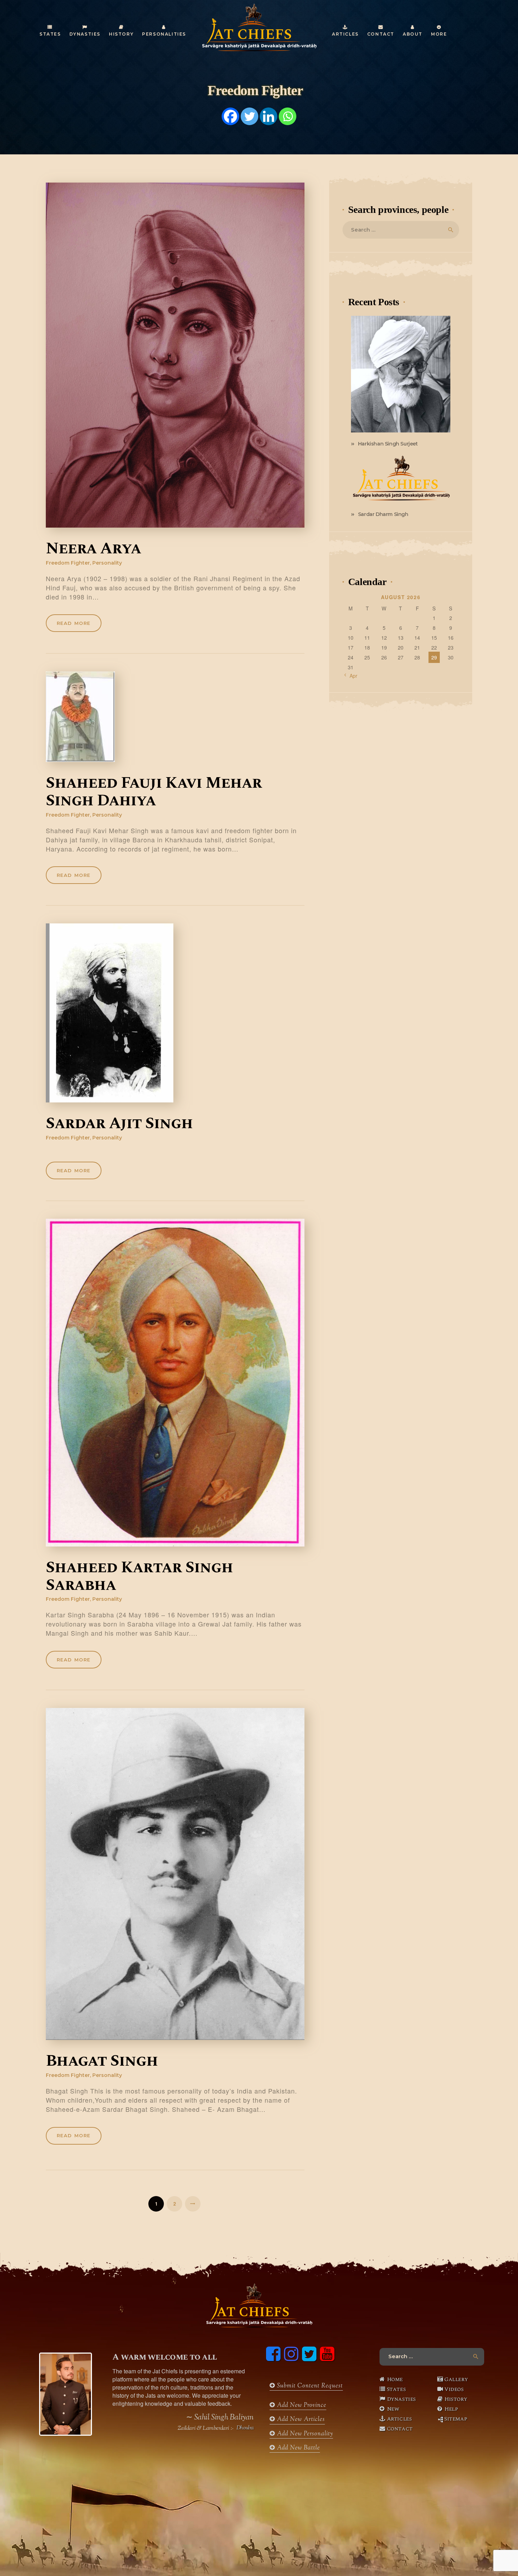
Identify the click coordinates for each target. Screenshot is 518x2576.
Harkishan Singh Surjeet (388, 444)
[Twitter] (249, 116)
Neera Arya (93, 549)
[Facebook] (230, 116)
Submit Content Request (309, 2386)
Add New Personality (304, 2434)
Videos (454, 2389)
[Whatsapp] (288, 116)
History (456, 2399)
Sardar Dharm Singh (383, 514)
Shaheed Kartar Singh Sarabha (139, 1577)
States (396, 2389)
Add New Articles (300, 2420)
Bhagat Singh (102, 2061)
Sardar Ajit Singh (119, 1124)
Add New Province (301, 2405)
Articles (399, 2419)
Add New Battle (298, 2448)
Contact (400, 2429)
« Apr (351, 676)
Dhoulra (245, 2428)
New (393, 2409)
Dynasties (401, 2399)
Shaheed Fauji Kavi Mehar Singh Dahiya (154, 792)
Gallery (456, 2379)
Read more (74, 623)
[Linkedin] (269, 116)
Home (395, 2379)
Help (451, 2409)
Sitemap (456, 2419)
